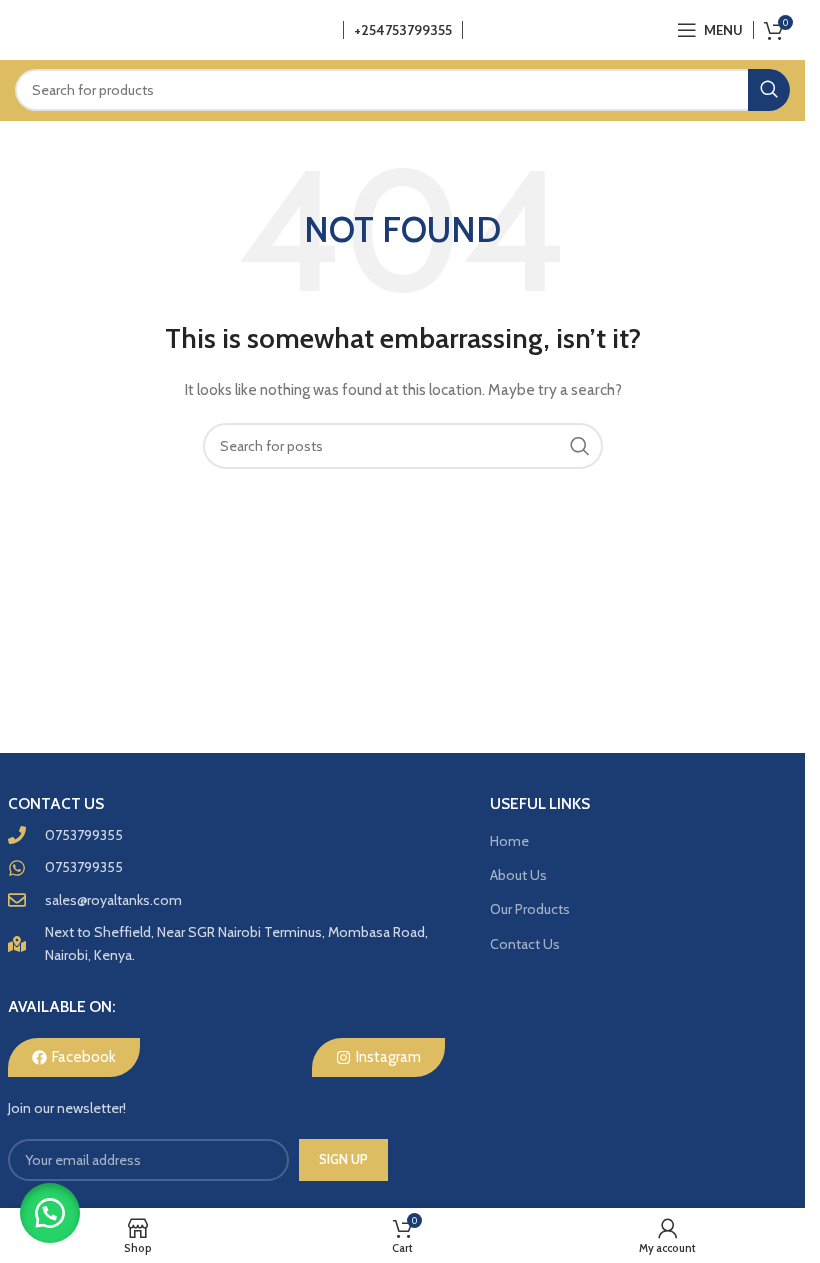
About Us (518, 875)
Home (509, 841)
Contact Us (525, 944)
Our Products (530, 909)
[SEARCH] (769, 90)
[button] (50, 1213)
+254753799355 (403, 30)
